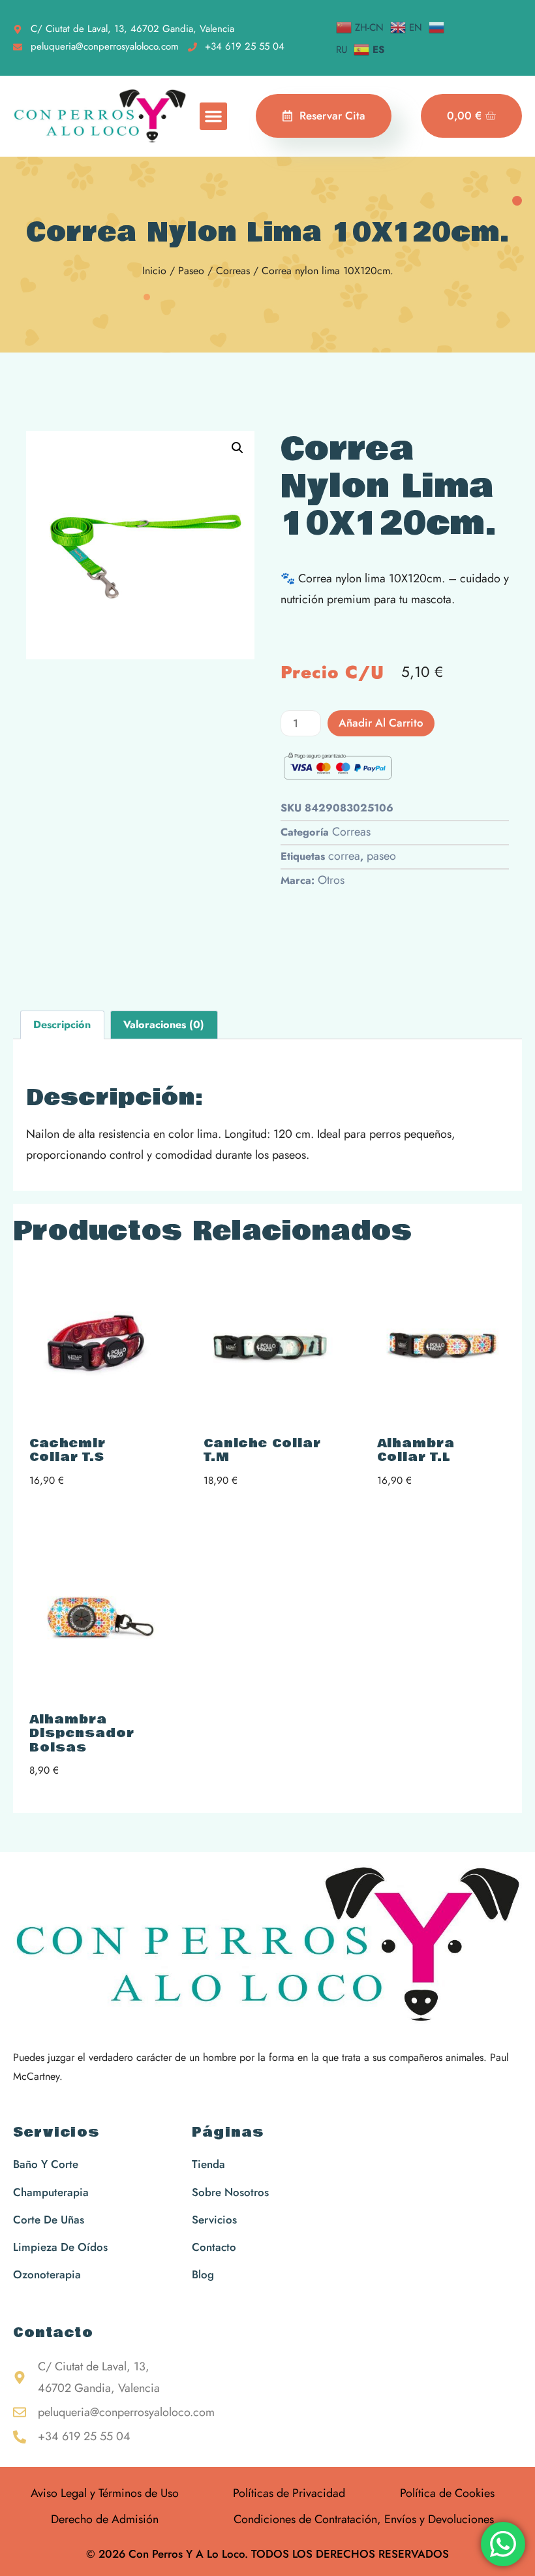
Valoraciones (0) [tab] (164, 1025)
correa (344, 856)
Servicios (56, 2133)
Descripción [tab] (62, 1025)
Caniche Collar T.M (262, 1451)
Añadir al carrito (381, 723)
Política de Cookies (447, 2493)
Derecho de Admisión (105, 2519)
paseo (381, 856)
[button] (213, 116)
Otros (331, 880)
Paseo (191, 271)
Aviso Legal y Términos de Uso (105, 2493)
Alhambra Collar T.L (416, 1451)
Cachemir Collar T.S (68, 1451)
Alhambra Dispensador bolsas (82, 1734)
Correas (233, 271)
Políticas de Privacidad (289, 2493)
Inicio (154, 271)
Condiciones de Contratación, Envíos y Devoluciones (364, 2519)
